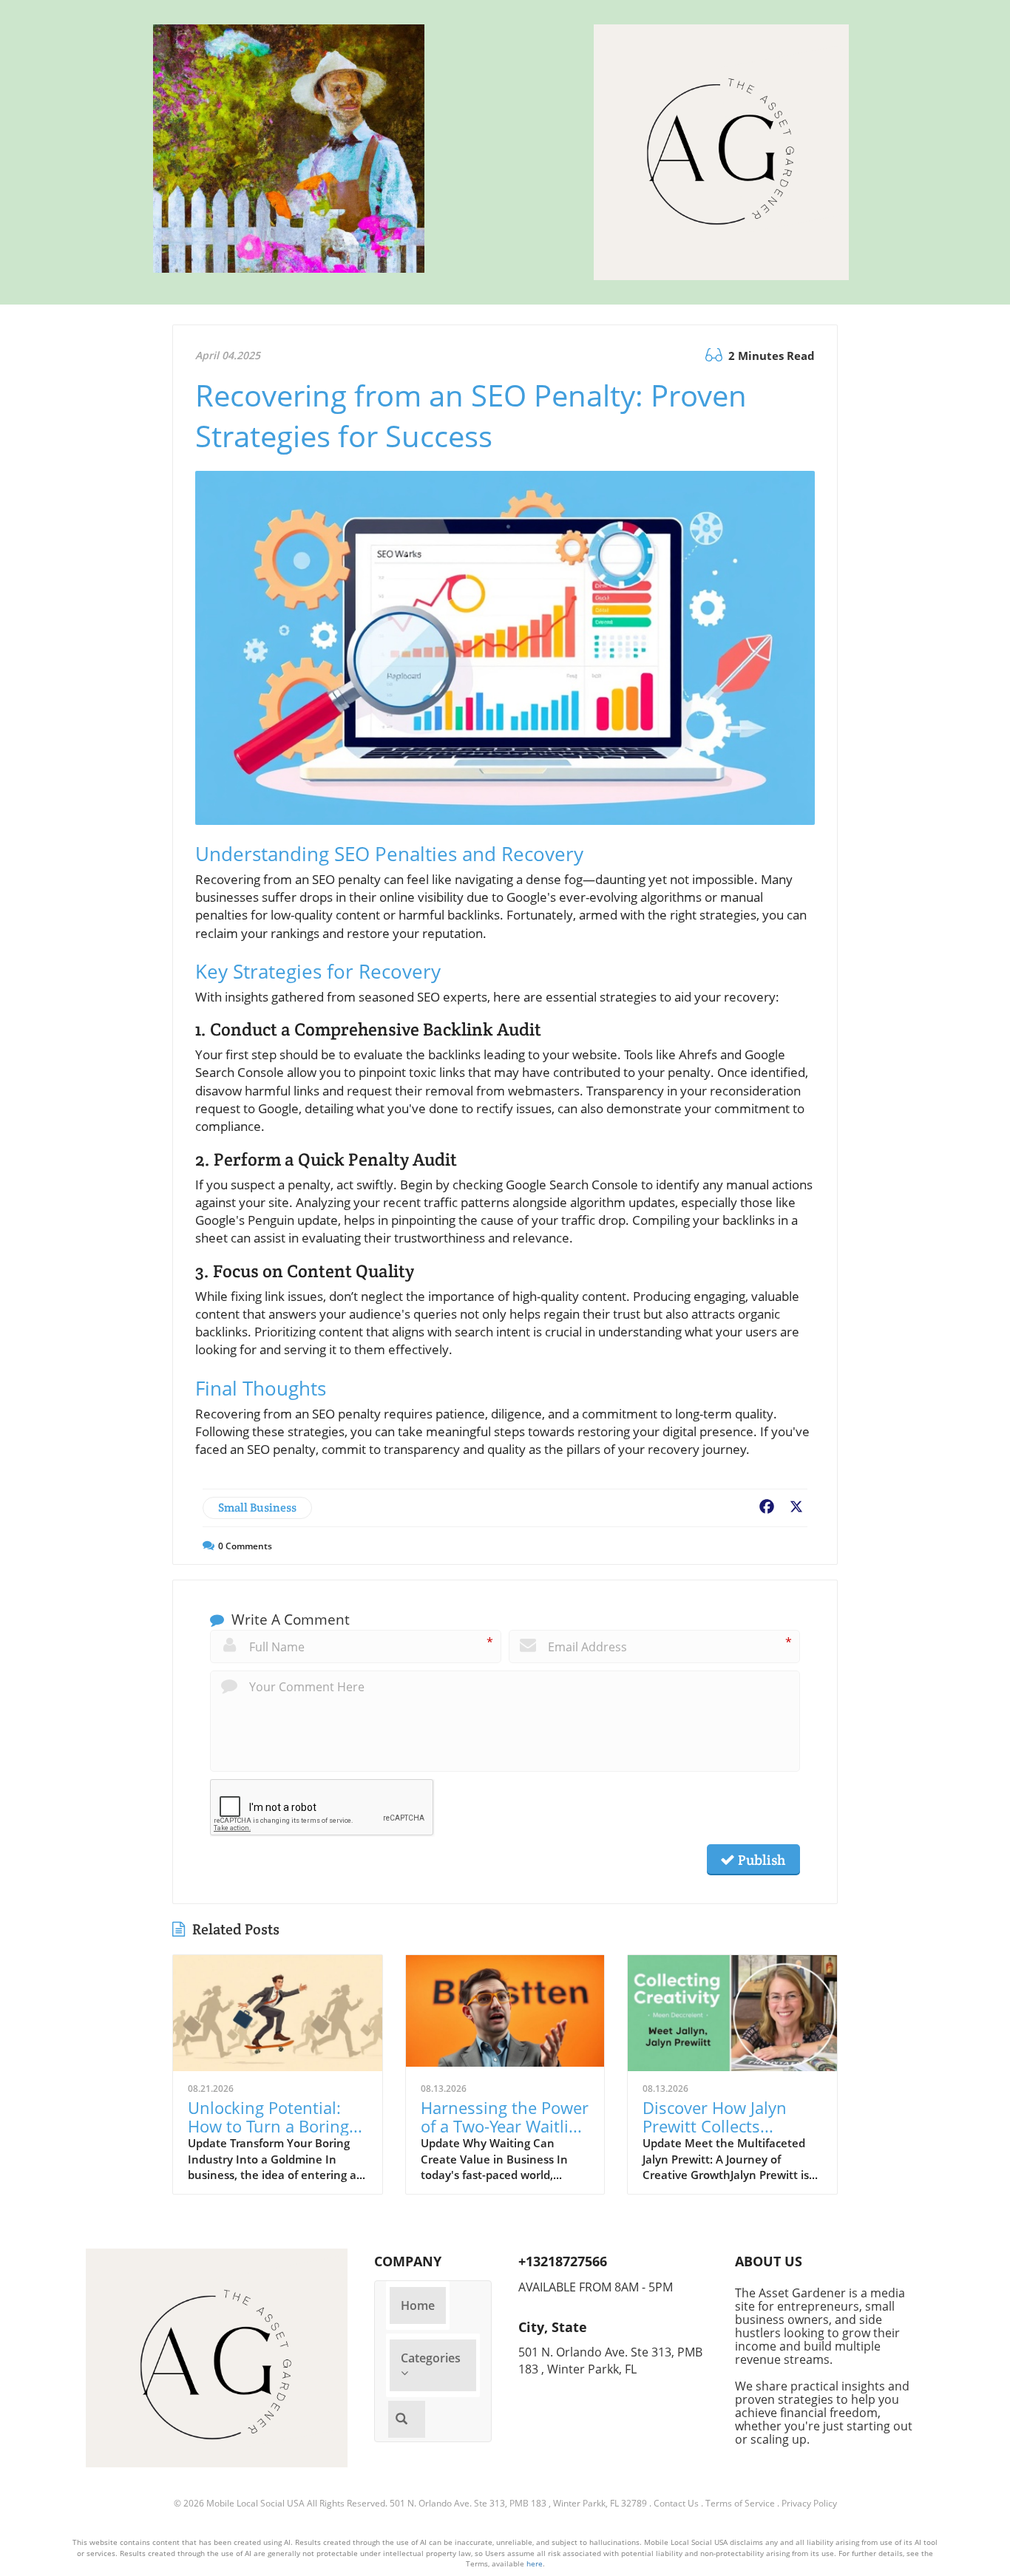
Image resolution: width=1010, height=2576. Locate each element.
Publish (760, 1860)
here (535, 2563)
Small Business (257, 1508)
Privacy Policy (809, 2503)
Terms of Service (740, 2503)
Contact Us (676, 2503)
